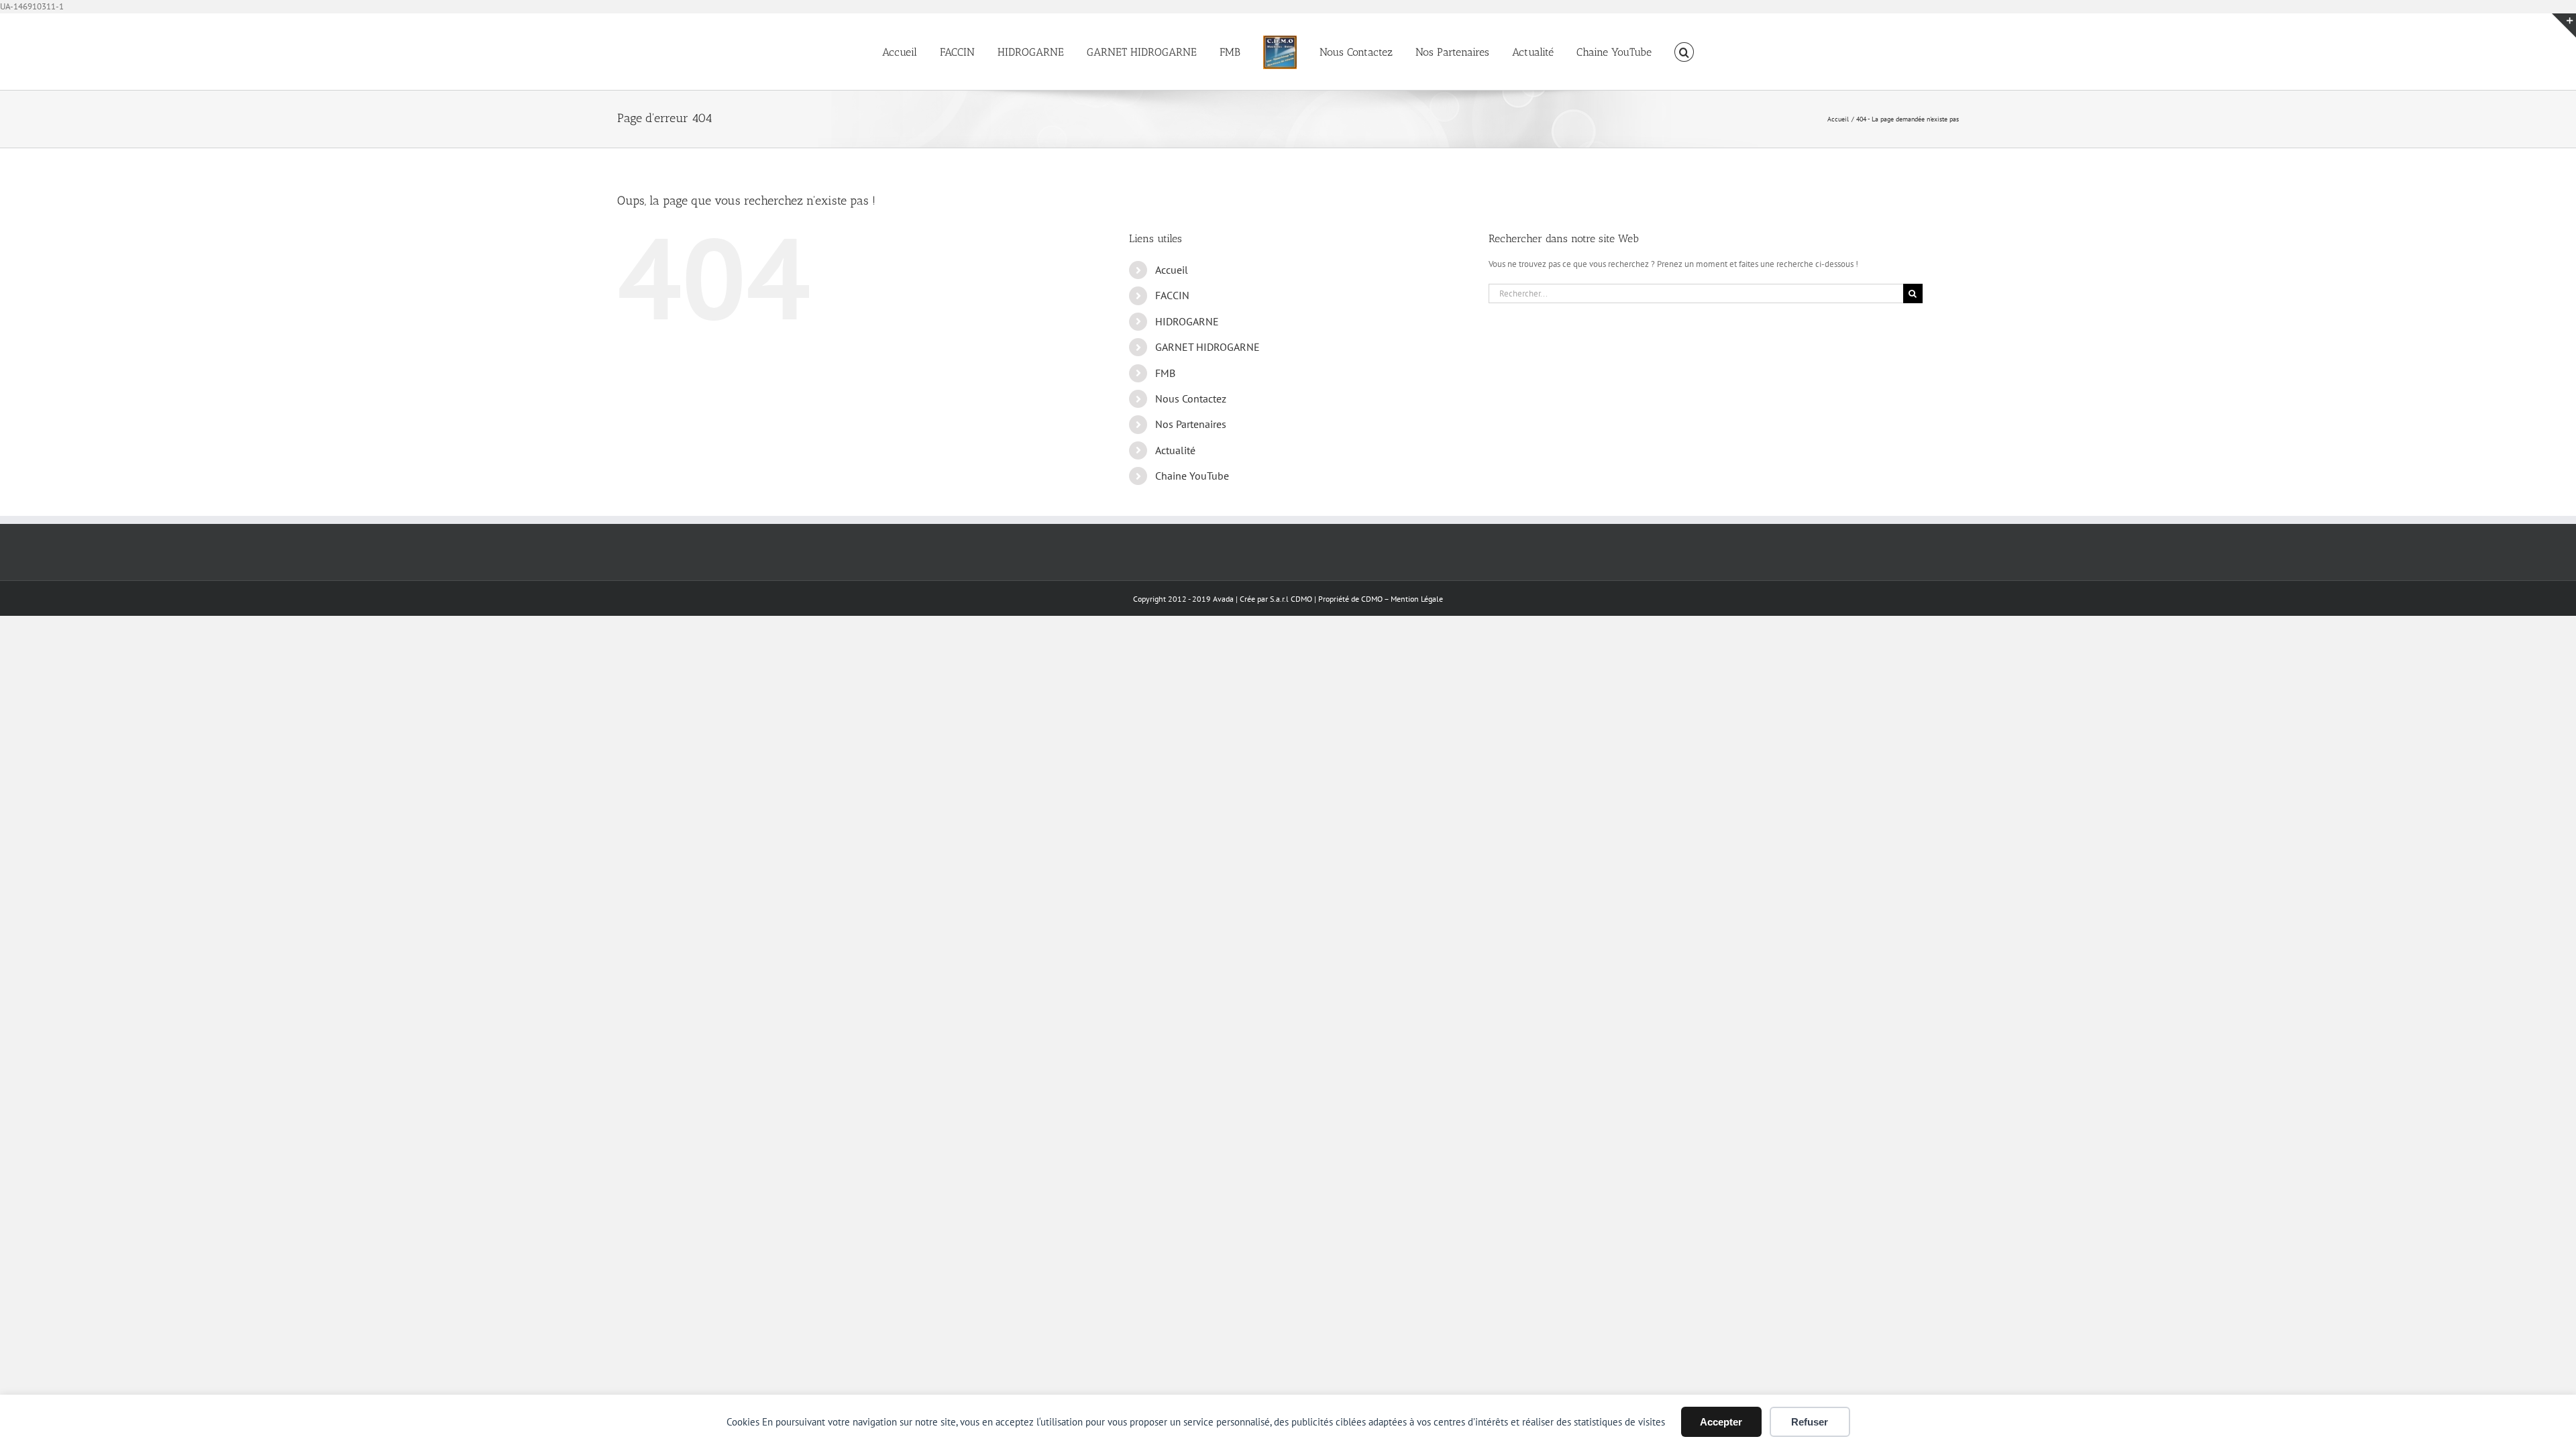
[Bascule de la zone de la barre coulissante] (2564, 25)
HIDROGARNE (1187, 321)
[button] (1646, 52)
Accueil (1172, 270)
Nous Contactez (1191, 398)
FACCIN (1172, 295)
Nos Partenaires (1191, 424)
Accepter (1721, 1422)
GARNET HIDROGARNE (1207, 347)
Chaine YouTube (1192, 476)
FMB (1165, 373)
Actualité (1175, 450)
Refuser (1810, 1422)
